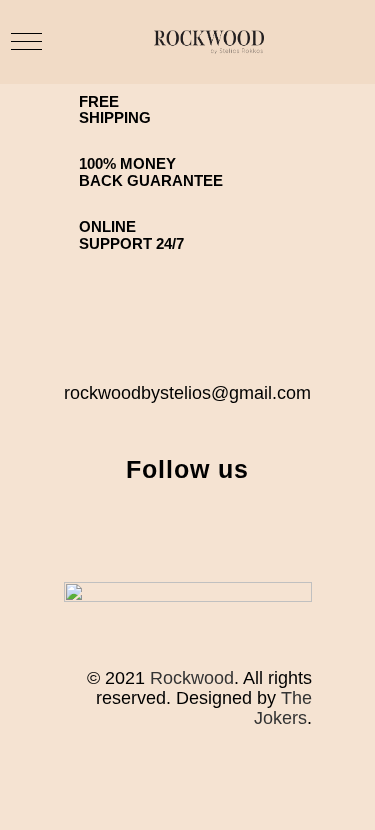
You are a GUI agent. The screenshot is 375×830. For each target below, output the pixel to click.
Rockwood (192, 678)
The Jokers (283, 708)
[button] (26, 41)
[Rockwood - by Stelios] (209, 42)
